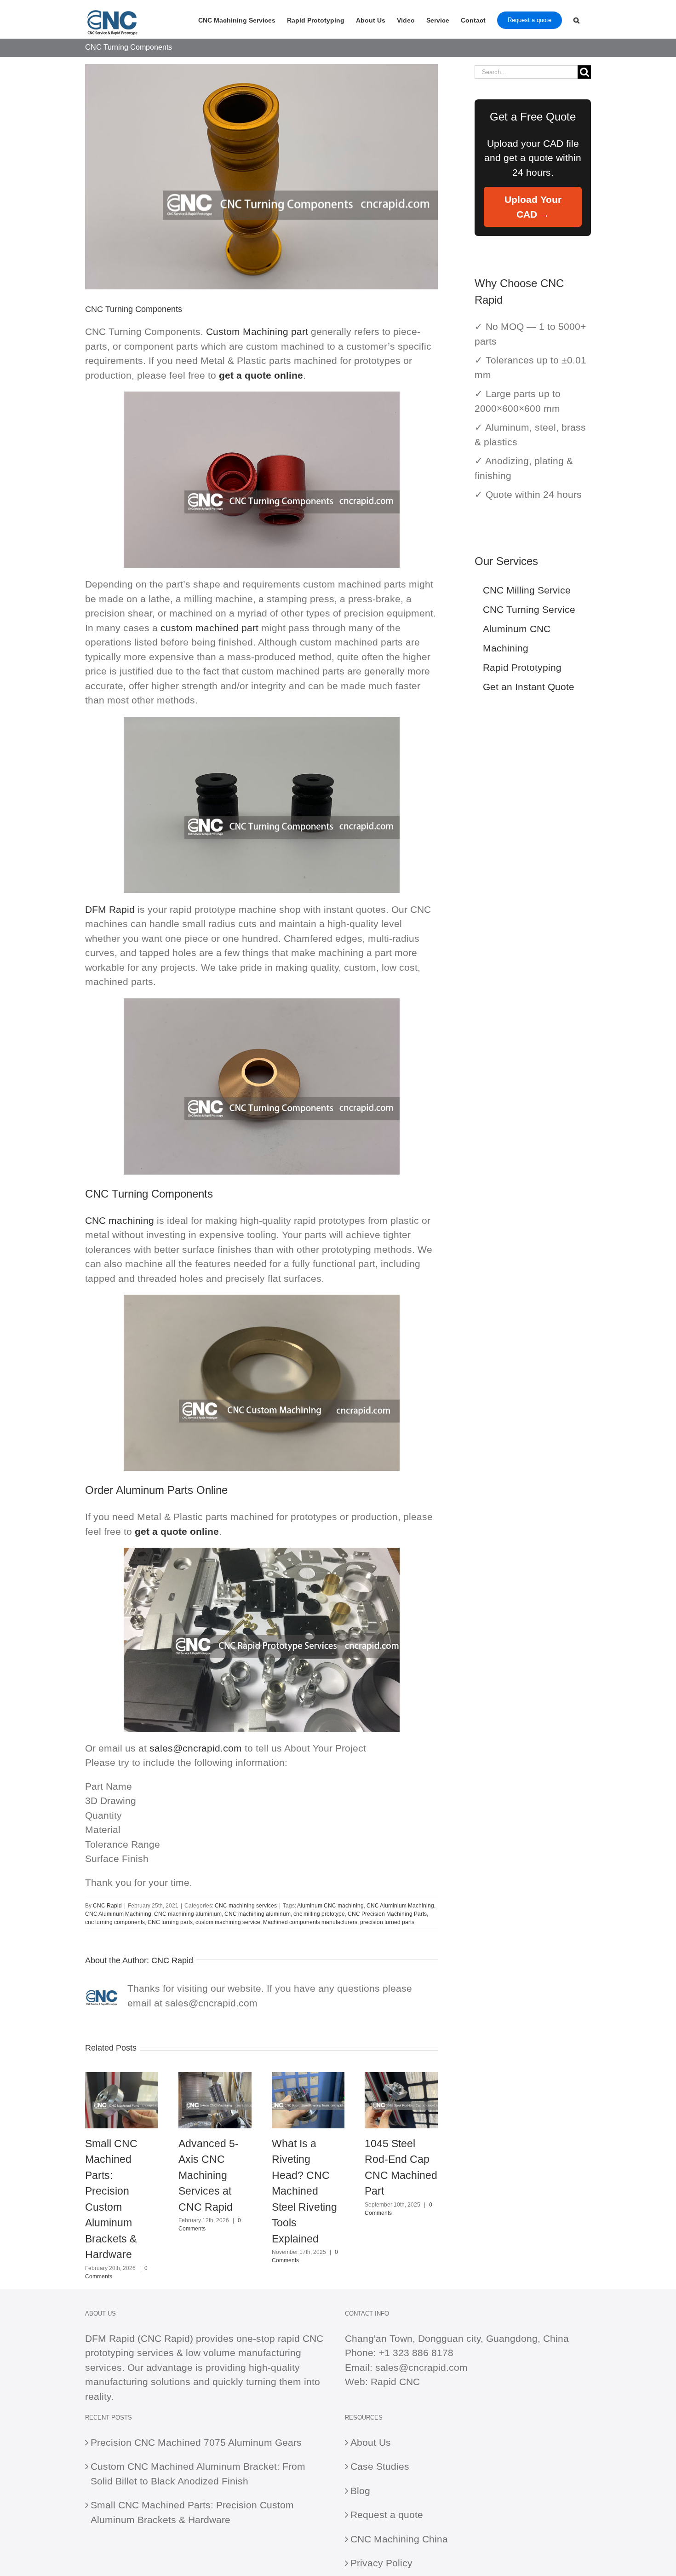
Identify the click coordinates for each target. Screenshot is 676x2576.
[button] (576, 19)
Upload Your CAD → (533, 207)
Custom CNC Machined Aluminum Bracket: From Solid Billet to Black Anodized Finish (198, 2474)
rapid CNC (301, 2338)
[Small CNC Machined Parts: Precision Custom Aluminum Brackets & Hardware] (122, 2078)
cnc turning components (115, 1922)
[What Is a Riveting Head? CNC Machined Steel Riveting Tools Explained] (308, 2078)
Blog (360, 2491)
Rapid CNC (395, 2382)
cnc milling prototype (319, 1914)
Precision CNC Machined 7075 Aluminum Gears (196, 2442)
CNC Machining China (399, 2539)
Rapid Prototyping (522, 667)
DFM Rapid (110, 909)
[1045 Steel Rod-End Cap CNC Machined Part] (401, 2078)
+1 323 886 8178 (416, 2353)
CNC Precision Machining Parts (387, 1914)
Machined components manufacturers (310, 1922)
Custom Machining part (257, 331)
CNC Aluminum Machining (118, 1914)
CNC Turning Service (529, 609)
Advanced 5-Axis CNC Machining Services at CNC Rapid (209, 2175)
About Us (371, 2442)
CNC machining (120, 1220)
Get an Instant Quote (529, 687)
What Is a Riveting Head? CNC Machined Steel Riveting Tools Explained (304, 2191)
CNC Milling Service (527, 590)
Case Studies (380, 2466)
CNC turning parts (170, 1922)
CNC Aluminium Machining (400, 1906)
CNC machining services (246, 1906)
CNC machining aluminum (258, 1914)
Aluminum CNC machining (330, 1906)
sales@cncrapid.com (196, 1748)
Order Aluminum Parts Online (156, 1490)
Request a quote (387, 2515)
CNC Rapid (107, 1906)
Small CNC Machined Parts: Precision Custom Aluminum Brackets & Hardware (192, 2512)
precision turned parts (387, 1922)
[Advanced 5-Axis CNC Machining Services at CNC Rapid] (215, 2078)
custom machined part (209, 628)
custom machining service (228, 1922)
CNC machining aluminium (188, 1914)
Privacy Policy (381, 2563)
